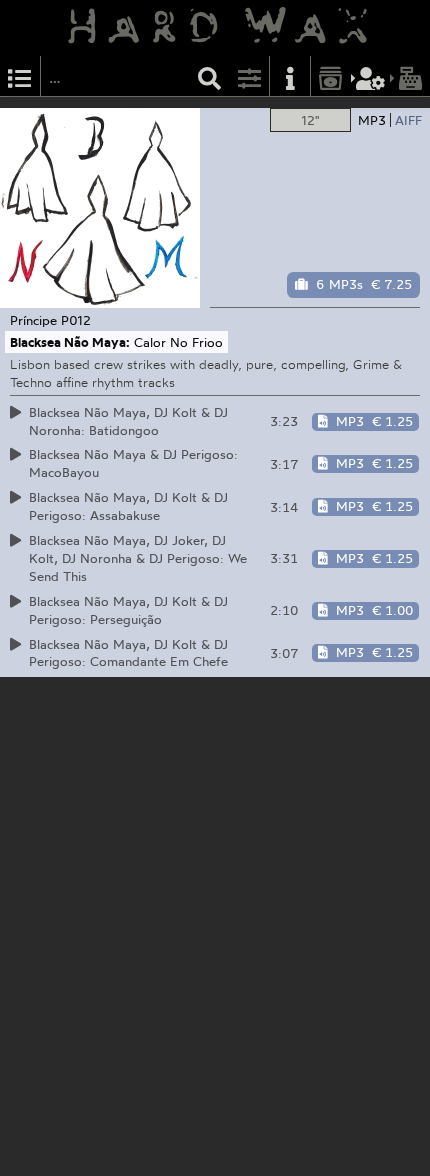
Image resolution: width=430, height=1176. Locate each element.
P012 (76, 320)
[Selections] (20, 76)
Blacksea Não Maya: (70, 342)
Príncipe (33, 320)
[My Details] (371, 76)
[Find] (210, 76)
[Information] (290, 76)
